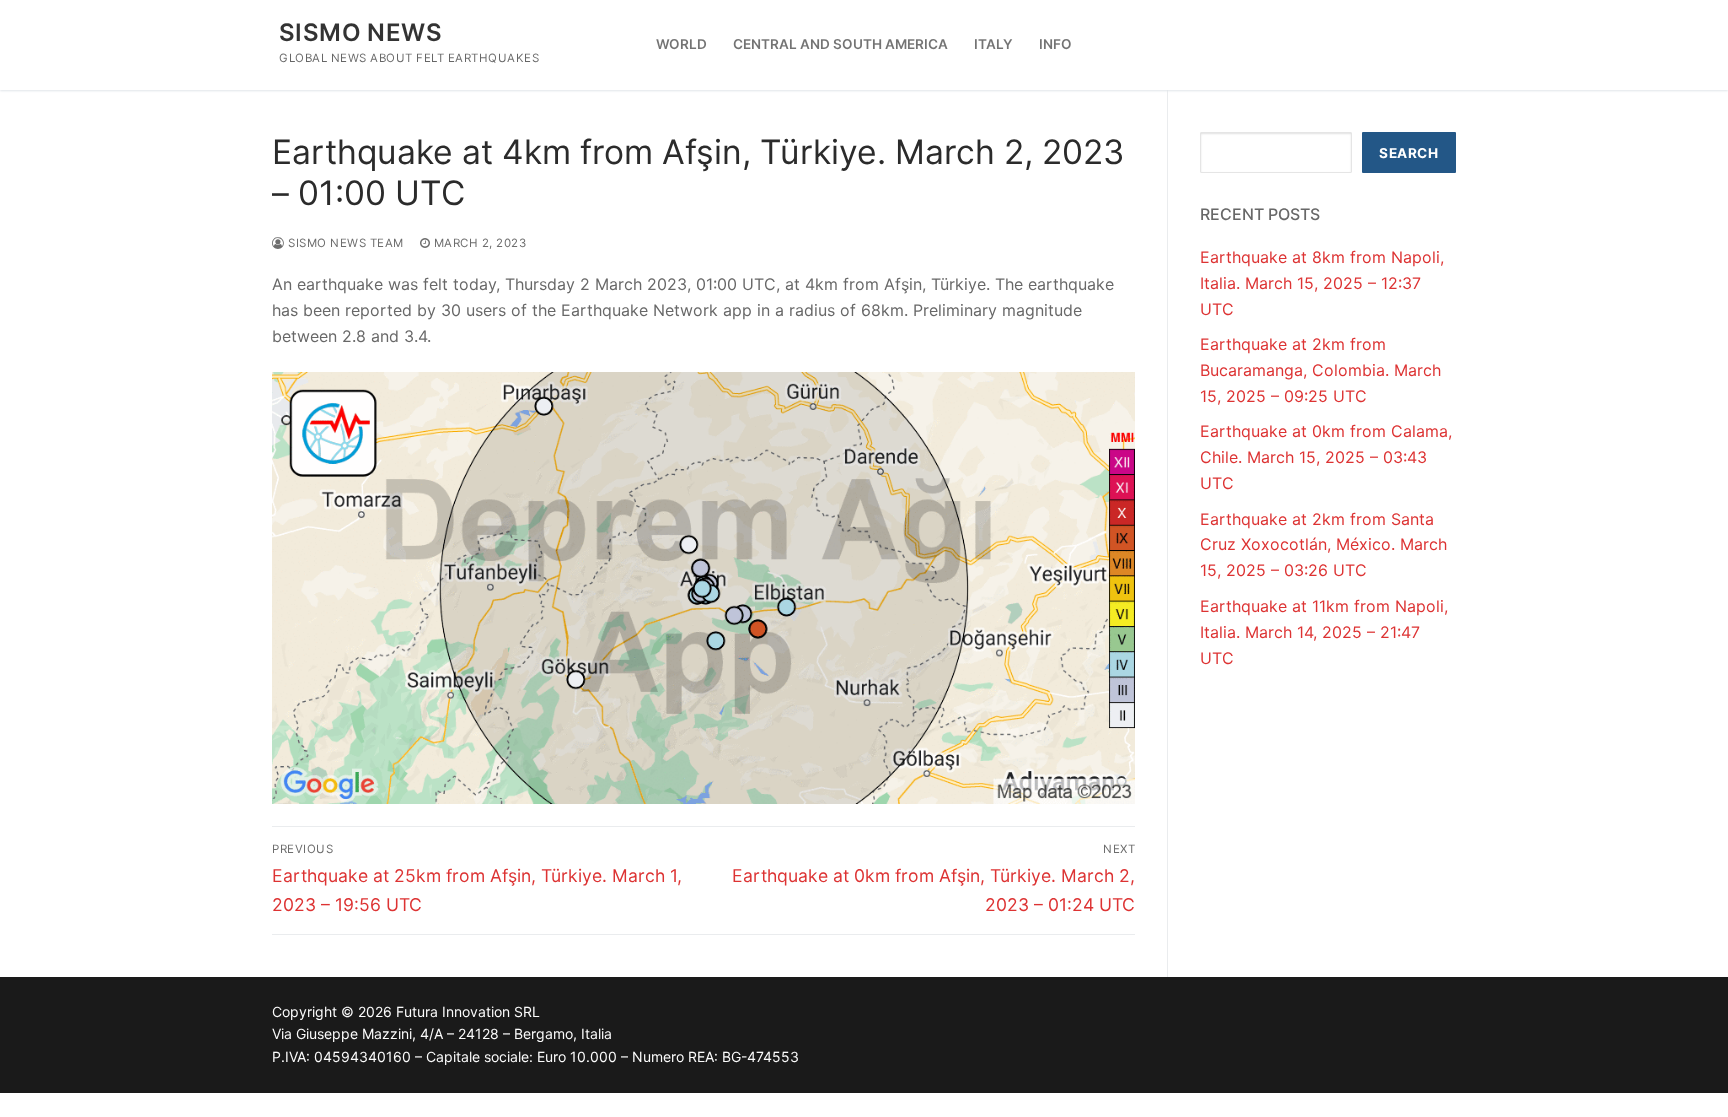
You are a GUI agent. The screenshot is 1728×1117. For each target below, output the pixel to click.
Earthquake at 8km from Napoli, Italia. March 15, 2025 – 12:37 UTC (1322, 283)
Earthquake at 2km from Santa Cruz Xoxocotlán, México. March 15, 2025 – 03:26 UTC (1323, 545)
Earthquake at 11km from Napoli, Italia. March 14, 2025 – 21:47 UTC (1324, 632)
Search (1408, 153)
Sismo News (360, 32)
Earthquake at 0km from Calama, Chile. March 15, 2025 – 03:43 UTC (1326, 457)
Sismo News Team (344, 243)
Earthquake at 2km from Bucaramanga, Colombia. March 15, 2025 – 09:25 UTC (1320, 370)
